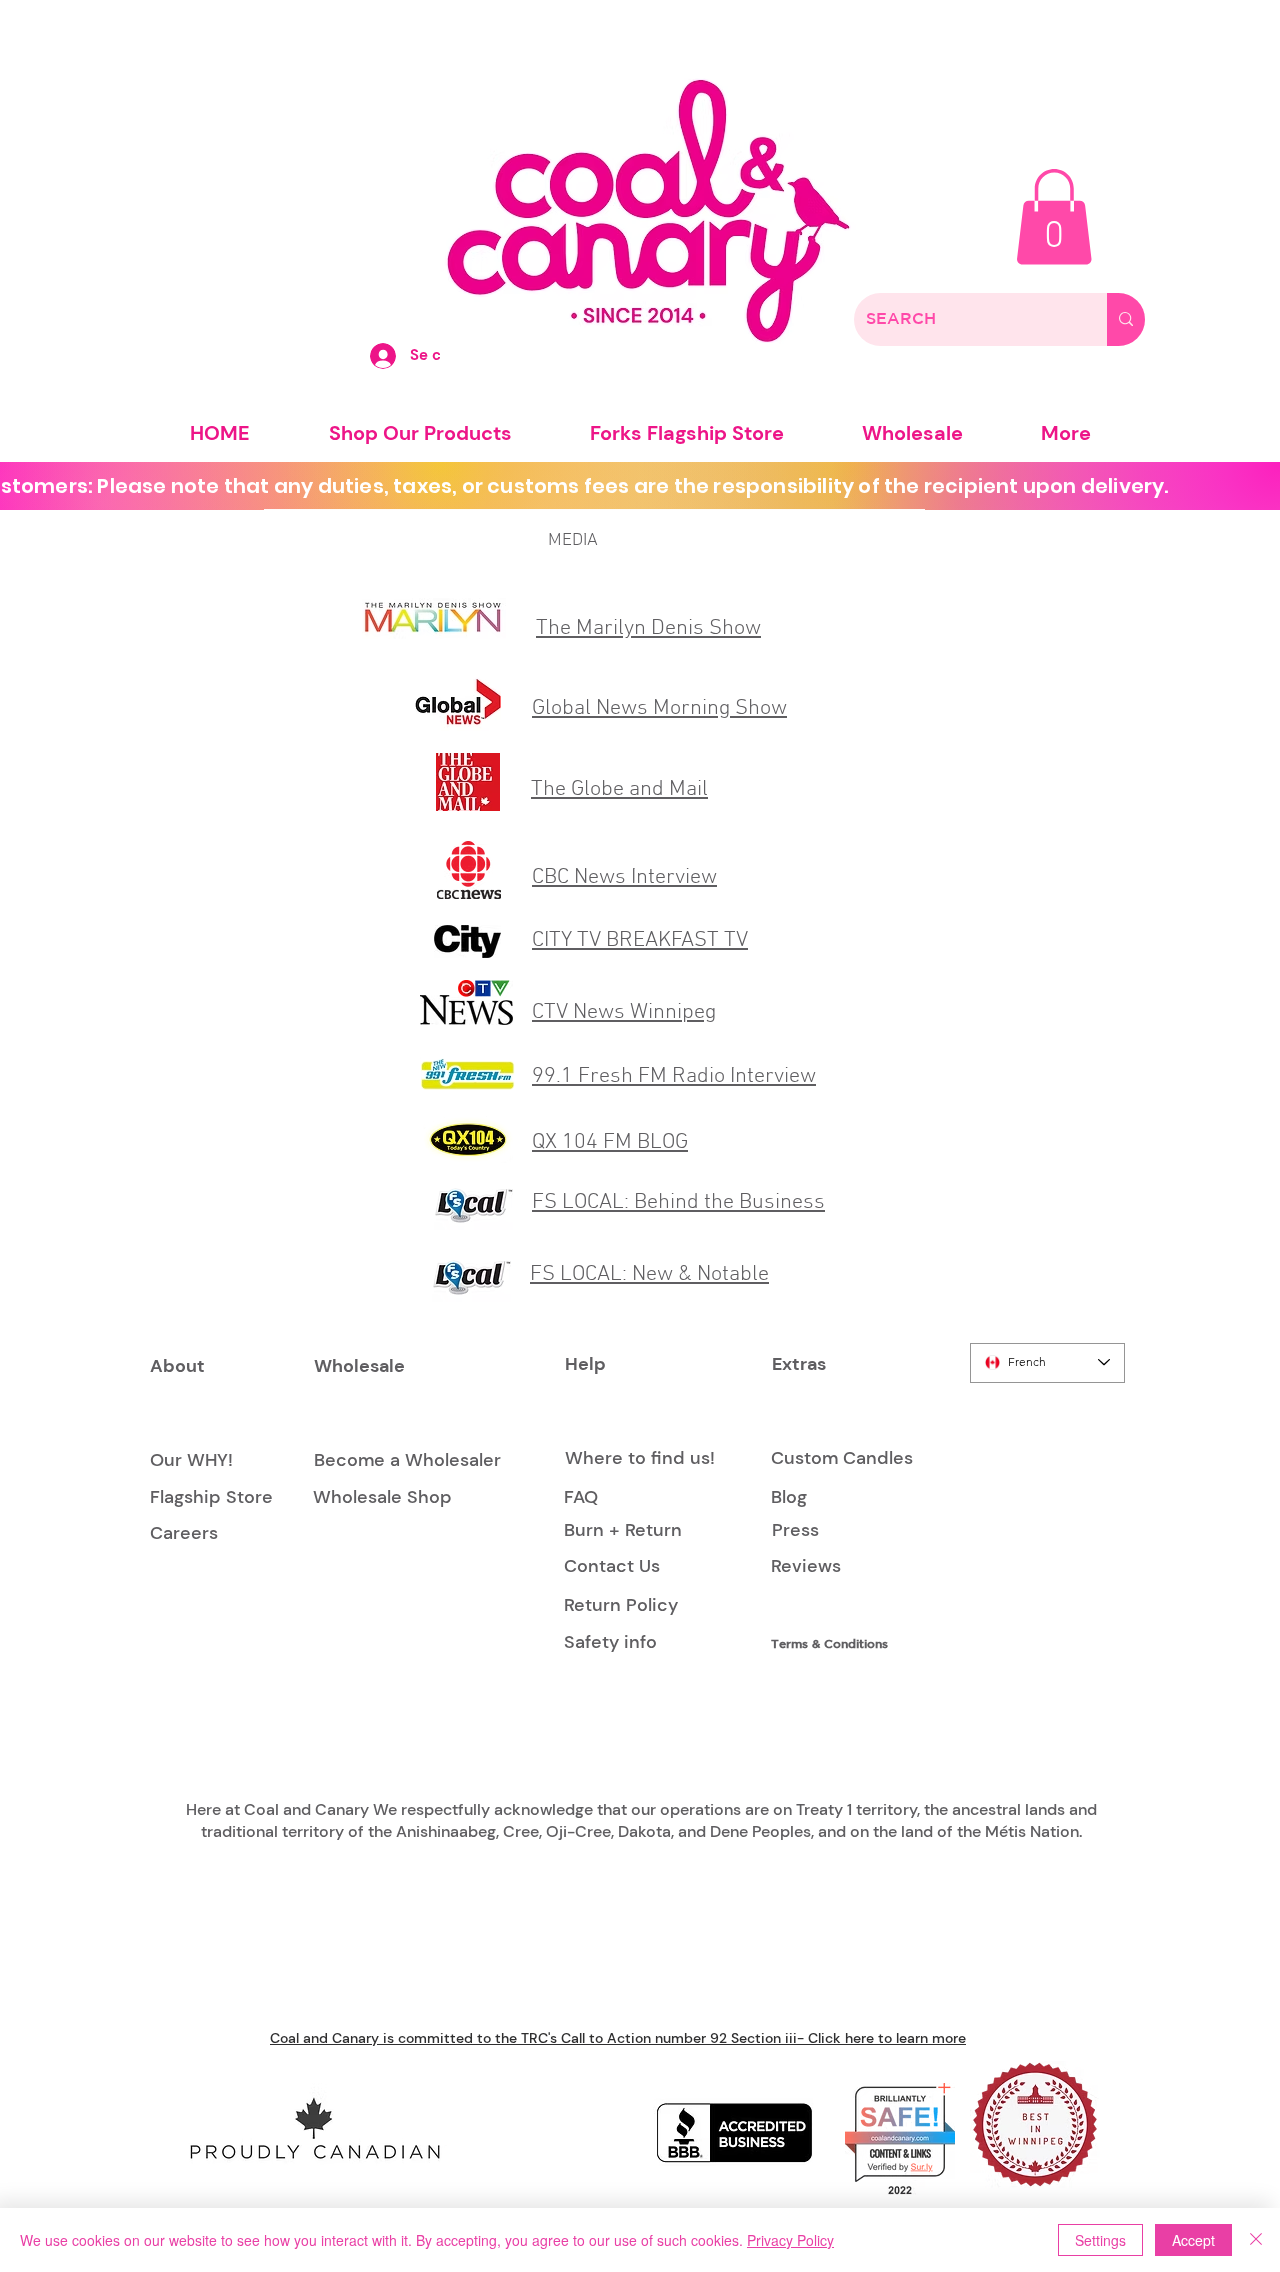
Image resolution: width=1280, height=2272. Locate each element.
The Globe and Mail (619, 789)
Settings (1100, 2240)
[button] (1054, 217)
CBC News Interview (624, 877)
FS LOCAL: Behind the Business (678, 1202)
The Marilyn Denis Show (648, 628)
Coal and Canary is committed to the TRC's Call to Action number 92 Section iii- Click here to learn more (618, 2038)
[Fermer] (1256, 2240)
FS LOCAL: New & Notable (649, 1274)
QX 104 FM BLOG (610, 1142)
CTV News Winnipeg (624, 1012)
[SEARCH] (1126, 319)
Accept (1193, 2240)
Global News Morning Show (659, 708)
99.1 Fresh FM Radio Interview (674, 1076)
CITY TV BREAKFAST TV (640, 940)
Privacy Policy (790, 2240)
